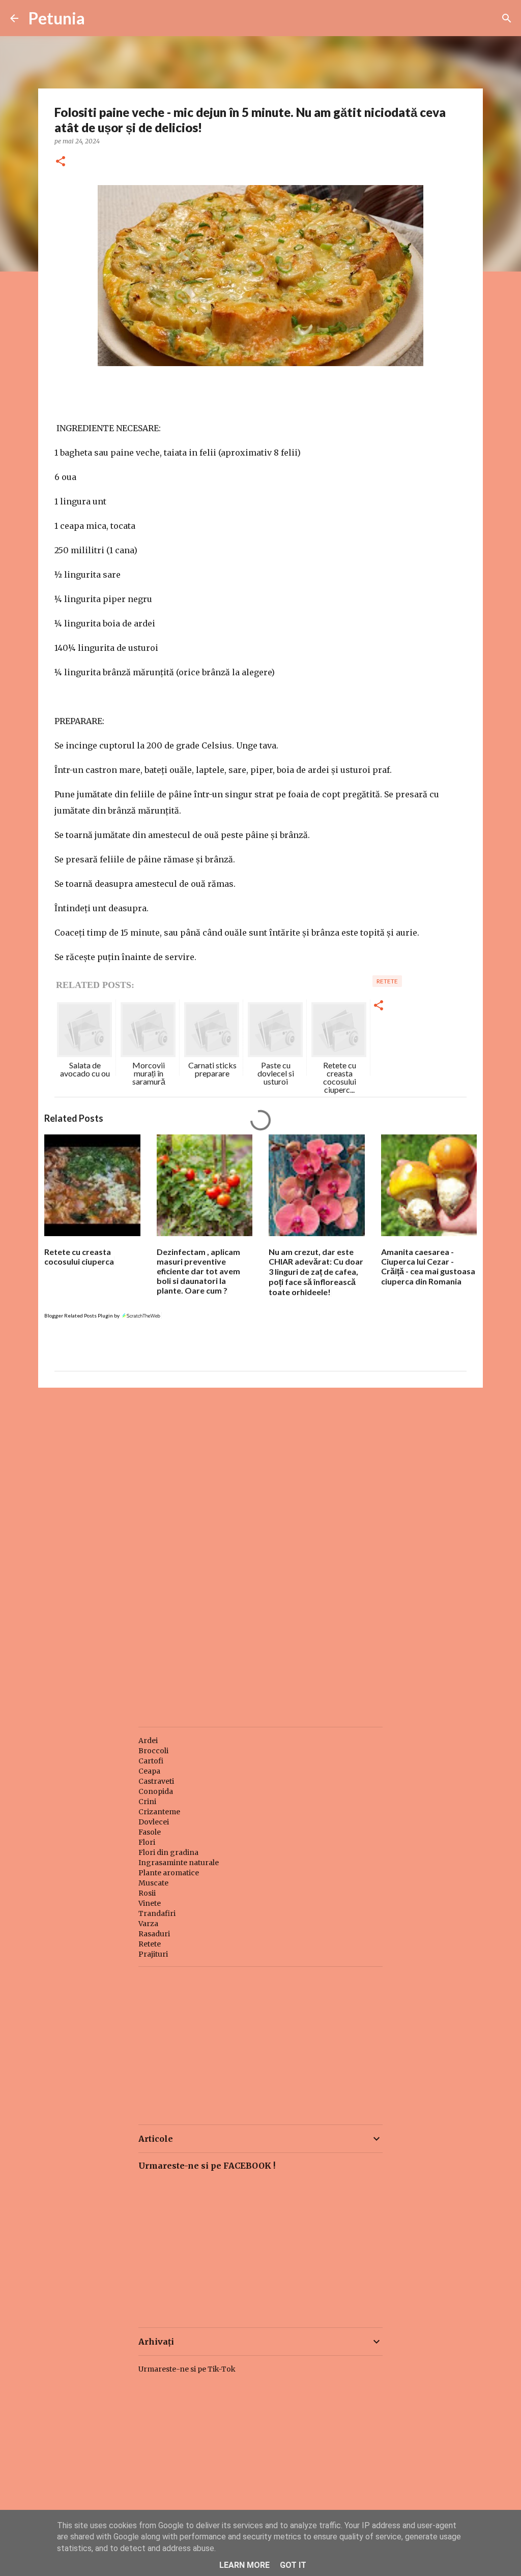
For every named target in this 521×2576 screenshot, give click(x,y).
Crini (147, 1802)
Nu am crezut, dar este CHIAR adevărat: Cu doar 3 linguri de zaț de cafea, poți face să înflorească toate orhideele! (316, 1272)
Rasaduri (154, 1934)
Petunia (57, 18)
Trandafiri (157, 1913)
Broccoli (153, 1751)
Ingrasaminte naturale (179, 1863)
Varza (148, 1924)
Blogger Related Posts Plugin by (82, 1315)
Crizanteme (159, 1812)
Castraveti (156, 1781)
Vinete (150, 1903)
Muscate (153, 1883)
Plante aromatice (169, 1873)
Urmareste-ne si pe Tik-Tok (187, 2369)
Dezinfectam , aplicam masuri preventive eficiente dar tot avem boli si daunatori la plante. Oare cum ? (198, 1271)
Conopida (156, 1791)
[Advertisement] (260, 1474)
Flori (147, 1842)
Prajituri (153, 1954)
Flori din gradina (168, 1852)
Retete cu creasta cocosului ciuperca (79, 1256)
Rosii (147, 1893)
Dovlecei (154, 1822)
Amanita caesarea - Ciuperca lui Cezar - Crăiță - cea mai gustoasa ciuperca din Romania (428, 1266)
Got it (293, 2565)
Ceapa (149, 1771)
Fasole (150, 1832)
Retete (387, 981)
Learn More (244, 2565)
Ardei (148, 1741)
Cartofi (151, 1761)
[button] (61, 162)
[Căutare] (507, 18)
